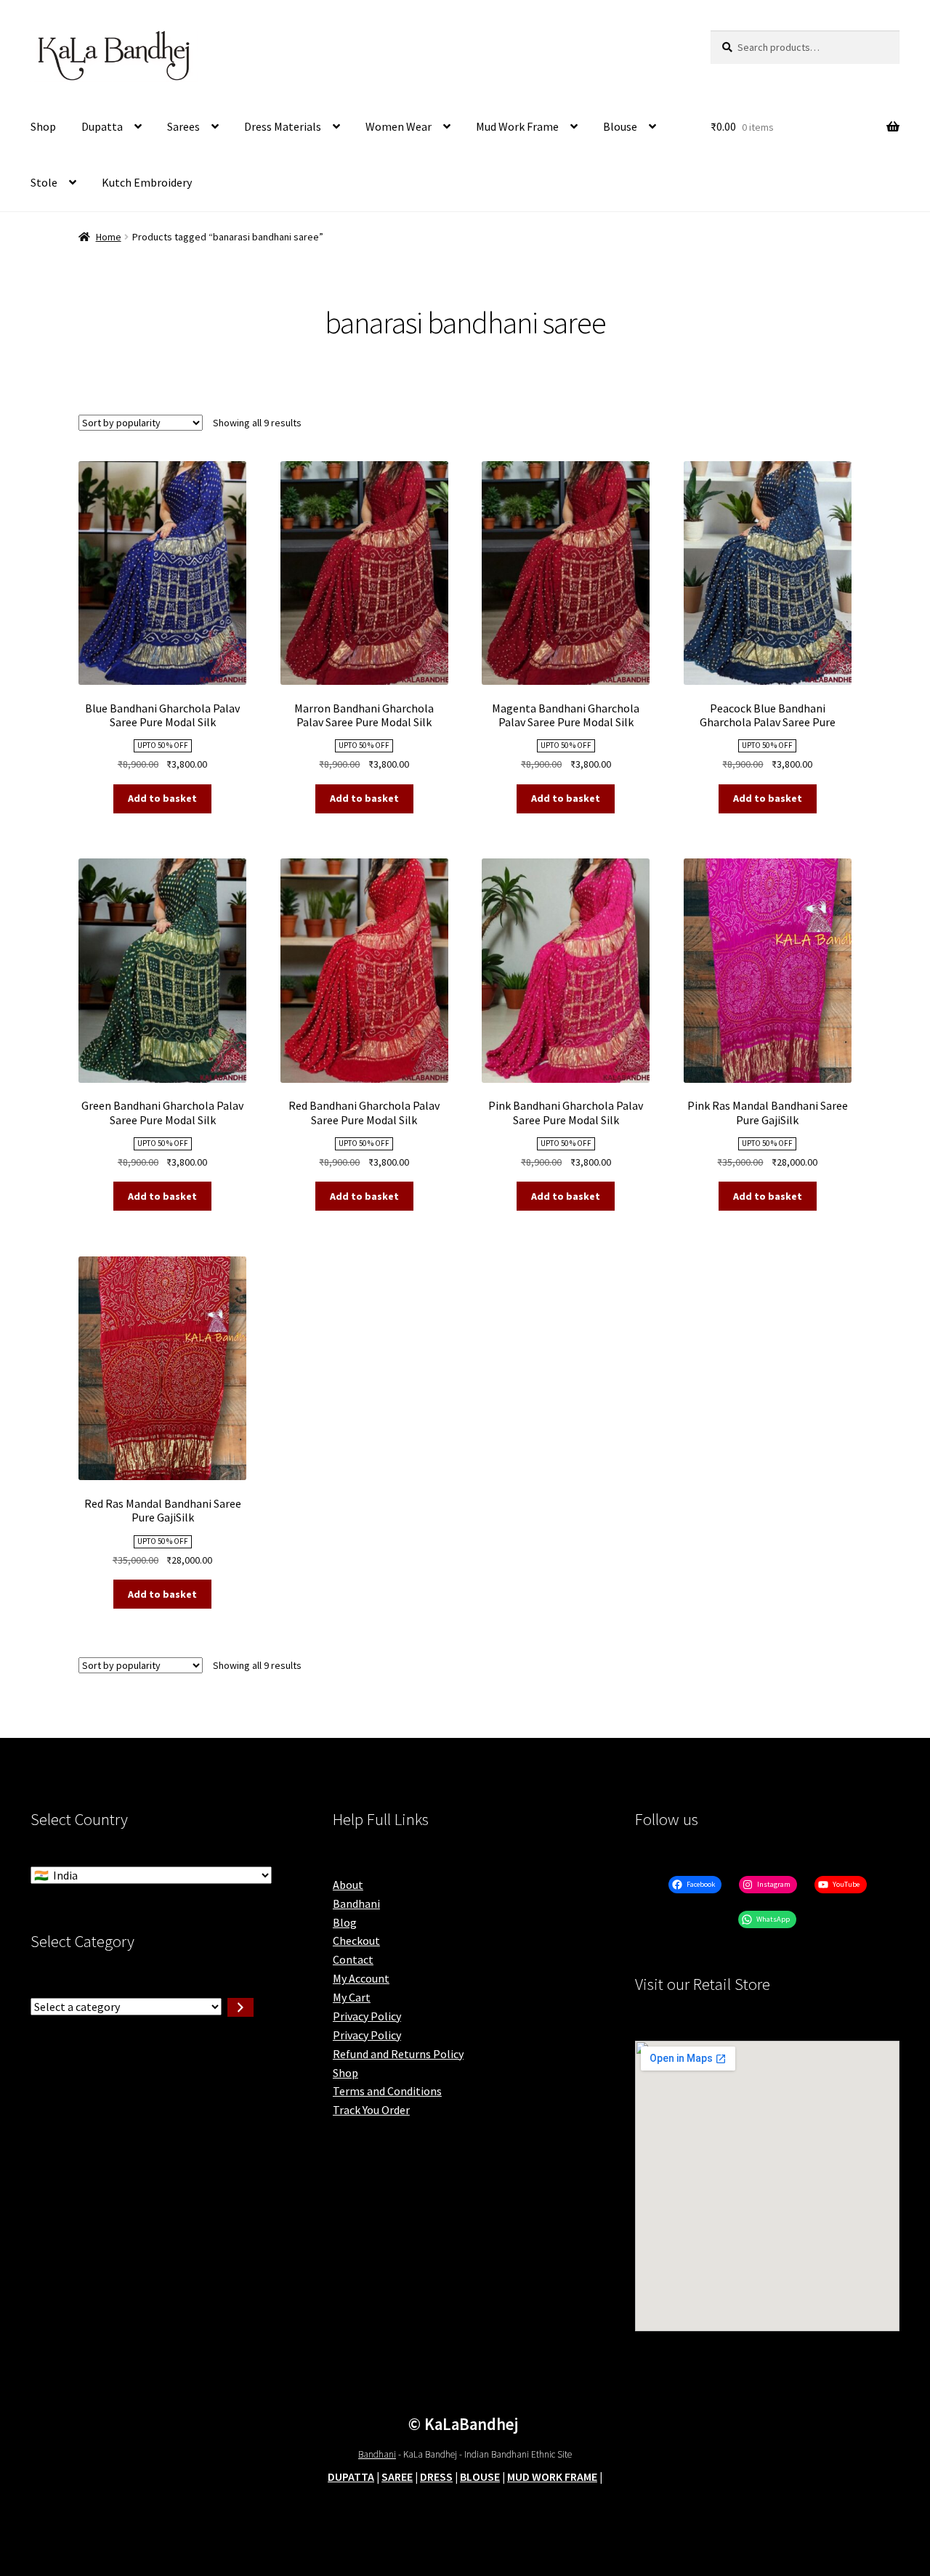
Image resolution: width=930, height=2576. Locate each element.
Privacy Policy (367, 2016)
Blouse (620, 126)
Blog (345, 1922)
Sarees (183, 126)
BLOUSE (480, 2477)
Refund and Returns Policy (398, 2054)
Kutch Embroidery (147, 182)
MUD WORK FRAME (552, 2477)
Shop (43, 126)
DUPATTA (351, 2477)
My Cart (352, 1997)
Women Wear (399, 126)
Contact (353, 1959)
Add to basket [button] (162, 798)
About (348, 1885)
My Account (361, 1978)
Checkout (356, 1941)
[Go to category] (240, 2007)
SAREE (397, 2477)
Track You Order (371, 2110)
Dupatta (102, 126)
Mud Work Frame (517, 126)
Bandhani (356, 1903)
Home (109, 237)
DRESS (436, 2477)
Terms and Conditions (387, 2091)
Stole (44, 182)
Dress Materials (283, 126)
